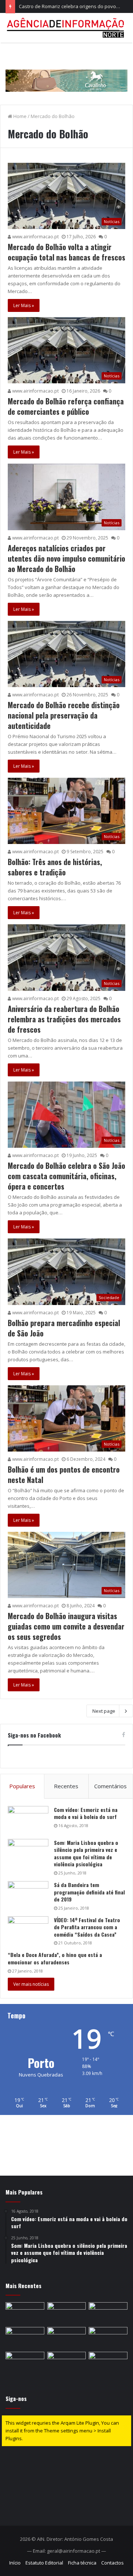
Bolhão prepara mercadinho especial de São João (64, 1328)
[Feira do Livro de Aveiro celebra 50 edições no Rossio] (67, 2313)
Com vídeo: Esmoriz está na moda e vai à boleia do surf (86, 1813)
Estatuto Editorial (44, 2563)
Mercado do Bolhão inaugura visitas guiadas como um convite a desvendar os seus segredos (66, 1626)
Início (15, 2563)
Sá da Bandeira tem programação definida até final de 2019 (89, 1892)
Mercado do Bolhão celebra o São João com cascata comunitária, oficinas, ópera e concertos (66, 1176)
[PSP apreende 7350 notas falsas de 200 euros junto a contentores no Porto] (25, 2363)
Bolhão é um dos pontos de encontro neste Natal (64, 1474)
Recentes (66, 1786)
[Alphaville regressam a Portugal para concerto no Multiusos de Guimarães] (67, 2363)
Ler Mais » (24, 305)
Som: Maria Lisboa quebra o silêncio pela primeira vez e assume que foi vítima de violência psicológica (86, 1853)
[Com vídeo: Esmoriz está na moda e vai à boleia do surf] (28, 1820)
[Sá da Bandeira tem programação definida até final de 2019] (28, 1895)
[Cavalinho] (66, 70)
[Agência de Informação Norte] (66, 28)
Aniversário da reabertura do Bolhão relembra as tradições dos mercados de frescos (64, 1019)
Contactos (112, 2563)
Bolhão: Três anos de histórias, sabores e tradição (55, 867)
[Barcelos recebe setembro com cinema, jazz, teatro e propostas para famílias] (108, 2363)
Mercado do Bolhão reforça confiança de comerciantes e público (66, 406)
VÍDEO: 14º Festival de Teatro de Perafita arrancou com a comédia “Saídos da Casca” (87, 1927)
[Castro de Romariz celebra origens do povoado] (108, 2313)
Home (19, 116)
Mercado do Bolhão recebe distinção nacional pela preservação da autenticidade (64, 715)
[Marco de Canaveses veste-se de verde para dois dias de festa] (67, 2338)
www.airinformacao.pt (35, 237)
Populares (22, 1786)
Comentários (110, 1786)
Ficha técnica (82, 2563)
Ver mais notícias (31, 1984)
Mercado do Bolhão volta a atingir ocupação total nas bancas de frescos (66, 252)
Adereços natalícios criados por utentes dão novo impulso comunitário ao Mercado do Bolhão (66, 558)
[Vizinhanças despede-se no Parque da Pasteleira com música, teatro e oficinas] (25, 2313)
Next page (104, 1711)
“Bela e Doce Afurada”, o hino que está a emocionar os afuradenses (55, 1958)
